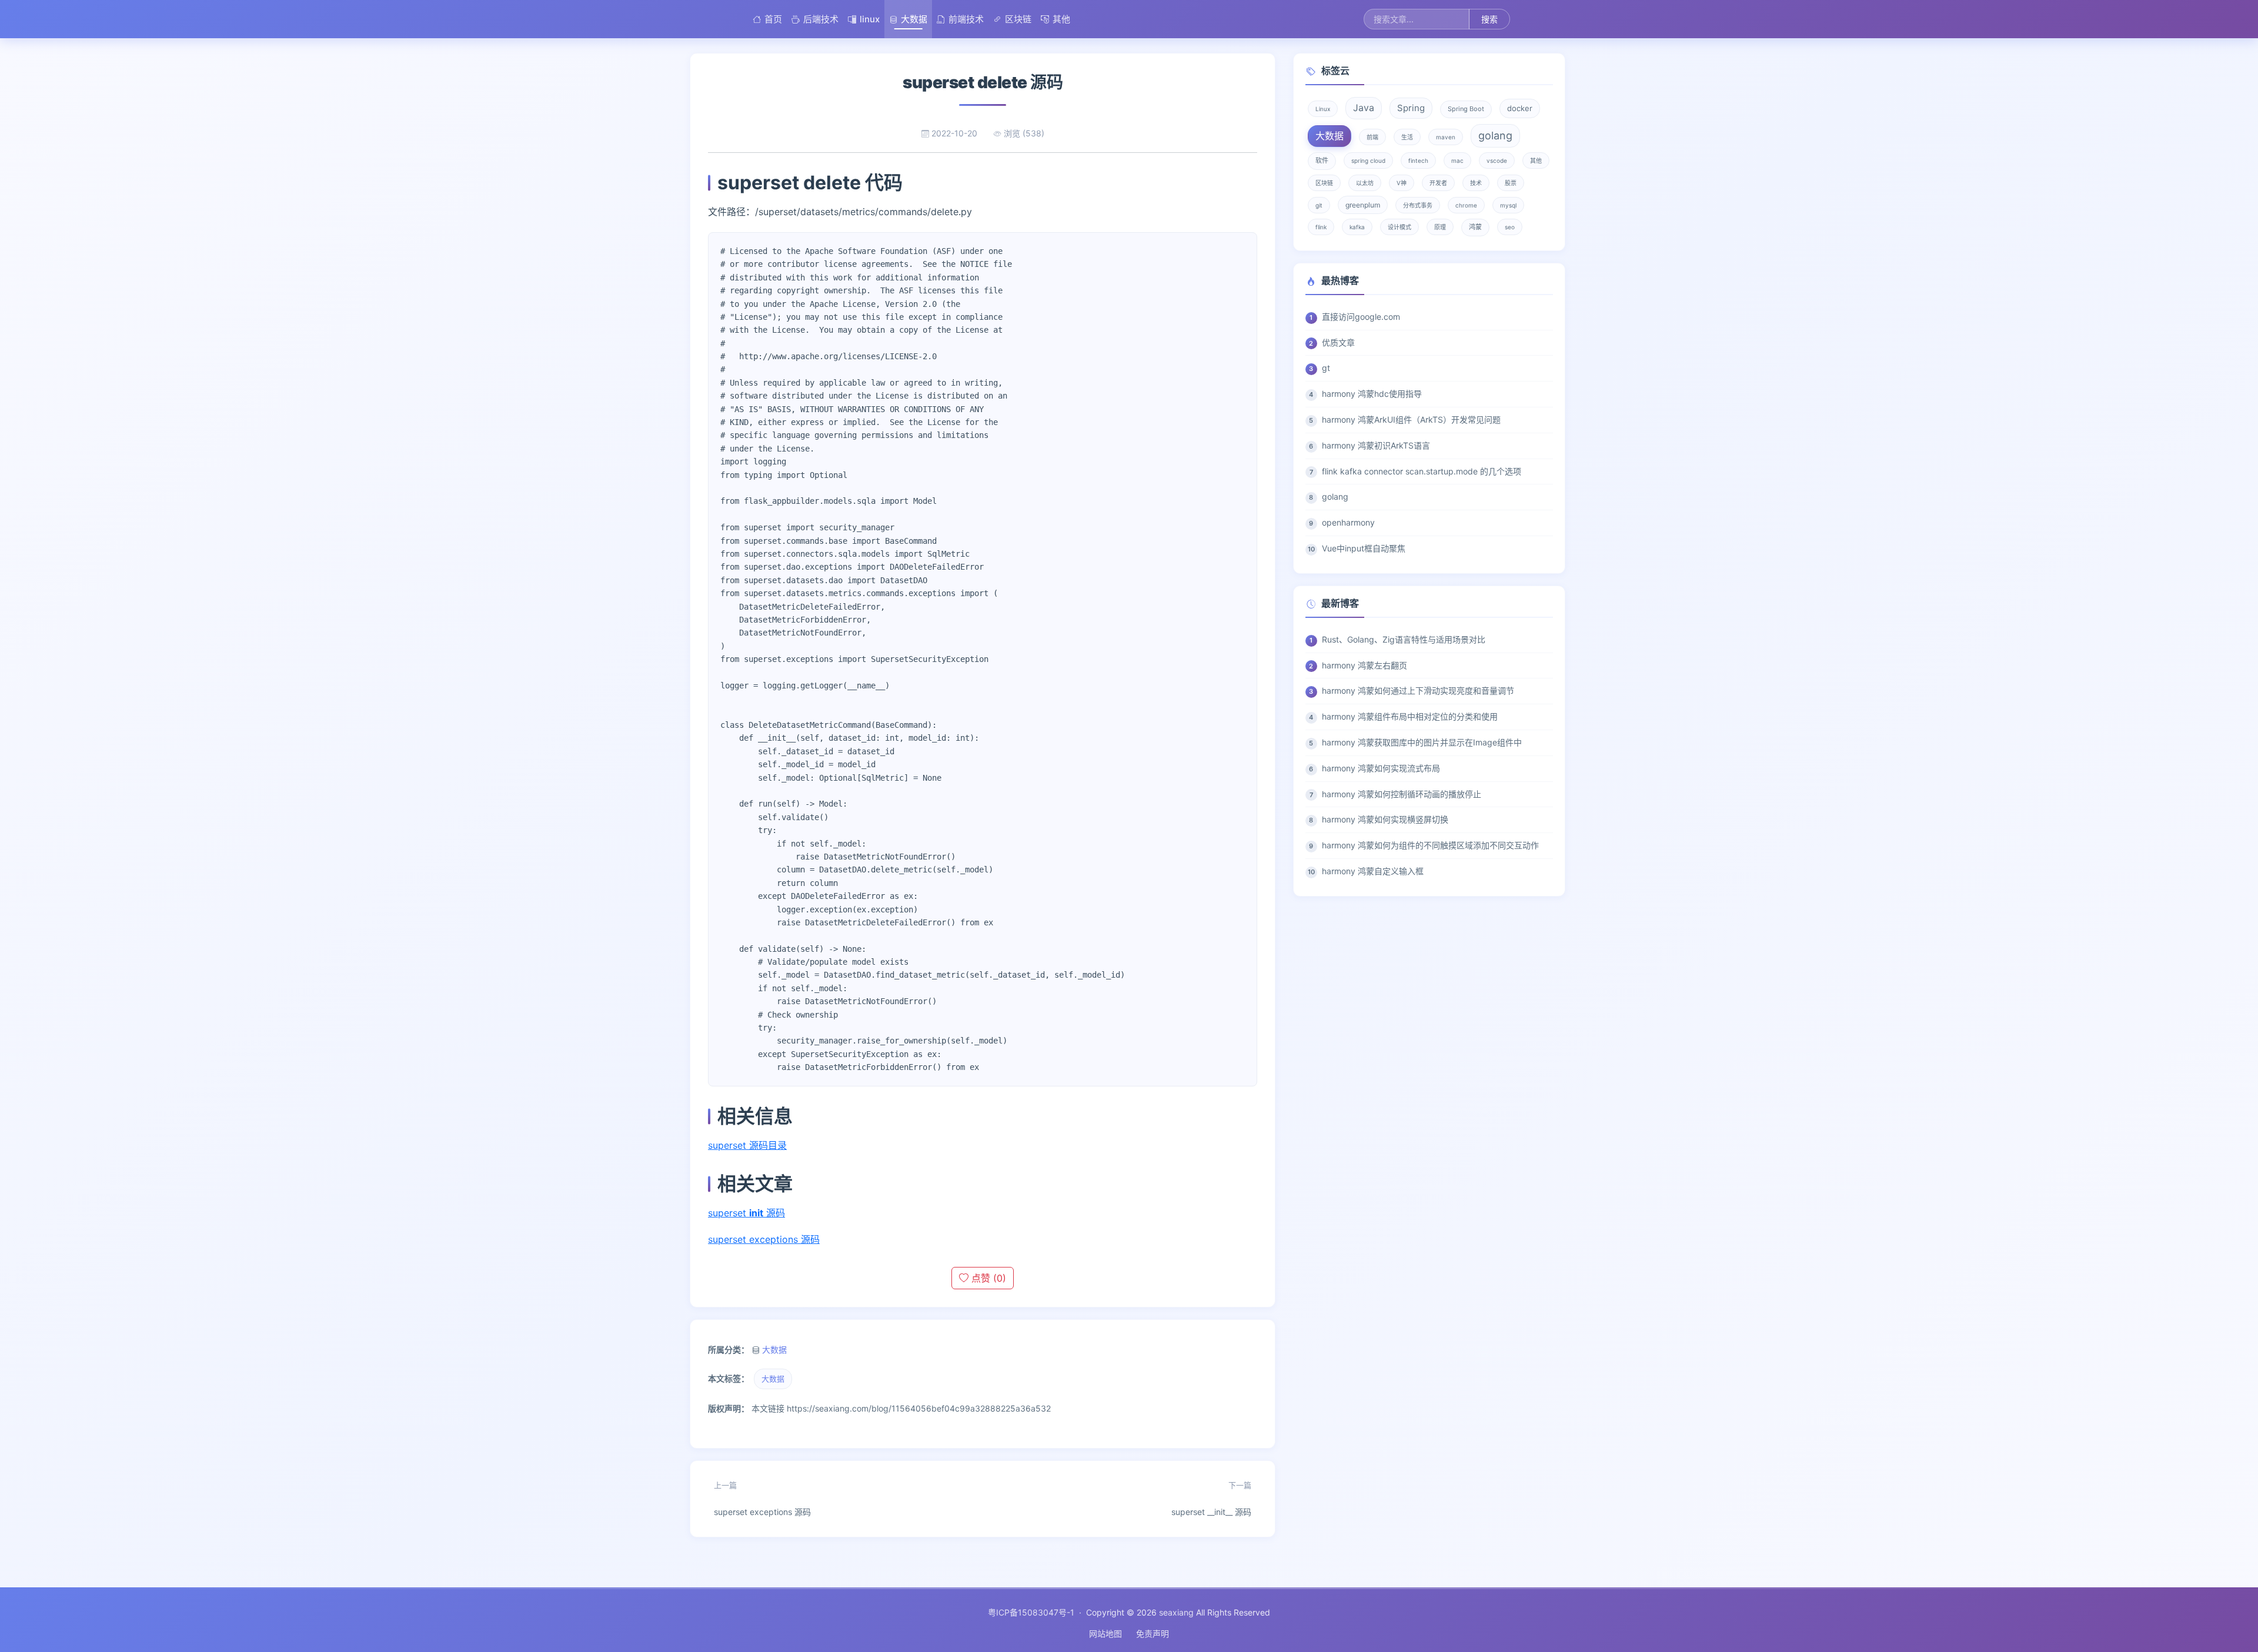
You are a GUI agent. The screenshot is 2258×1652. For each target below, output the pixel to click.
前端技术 (966, 19)
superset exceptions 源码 (764, 1239)
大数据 (914, 19)
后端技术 (821, 19)
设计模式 (1399, 227)
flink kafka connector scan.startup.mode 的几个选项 (1422, 471)
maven (1446, 137)
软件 (1322, 160)
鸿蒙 (1475, 227)
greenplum (1363, 205)
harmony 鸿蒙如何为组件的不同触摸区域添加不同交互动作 (1430, 845)
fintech (1418, 160)
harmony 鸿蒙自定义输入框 (1373, 871)
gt (1326, 368)
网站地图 (1105, 1633)
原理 (1440, 227)
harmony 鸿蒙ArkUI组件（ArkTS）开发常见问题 (1411, 419)
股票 (1511, 183)
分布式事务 (1418, 205)
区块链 (1018, 19)
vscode (1497, 160)
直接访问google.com (1361, 317)
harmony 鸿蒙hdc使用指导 (1372, 394)
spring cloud (1368, 160)
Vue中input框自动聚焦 (1364, 548)
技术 (1476, 183)
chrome (1466, 205)
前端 (1372, 137)
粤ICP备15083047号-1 (1031, 1612)
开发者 (1438, 183)
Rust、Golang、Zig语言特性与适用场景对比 (1404, 639)
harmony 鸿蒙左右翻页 (1365, 665)
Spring (1411, 108)
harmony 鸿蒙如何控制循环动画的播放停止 (1402, 794)
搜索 (1489, 19)
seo (1510, 227)
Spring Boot (1466, 109)
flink (1321, 227)
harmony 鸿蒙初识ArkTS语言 (1376, 445)
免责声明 (1153, 1633)
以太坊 (1365, 183)
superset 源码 (746, 1213)
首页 (773, 19)
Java (1364, 108)
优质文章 (1338, 342)
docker (1520, 108)
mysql (1508, 205)
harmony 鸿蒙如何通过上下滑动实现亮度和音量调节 (1418, 690)
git (1319, 205)
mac (1457, 160)
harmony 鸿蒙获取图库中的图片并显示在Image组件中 (1422, 742)
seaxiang (1176, 1612)
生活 (1407, 137)
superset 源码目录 (747, 1145)
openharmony (1348, 522)
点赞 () (987, 1278)
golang (1495, 136)
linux (870, 19)
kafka (1357, 227)
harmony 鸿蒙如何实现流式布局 (1381, 768)
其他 (1061, 19)
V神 (1402, 183)
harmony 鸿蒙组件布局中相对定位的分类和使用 (1410, 716)
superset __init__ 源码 (1211, 1499)
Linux (1323, 109)
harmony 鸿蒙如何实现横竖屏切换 (1385, 819)
